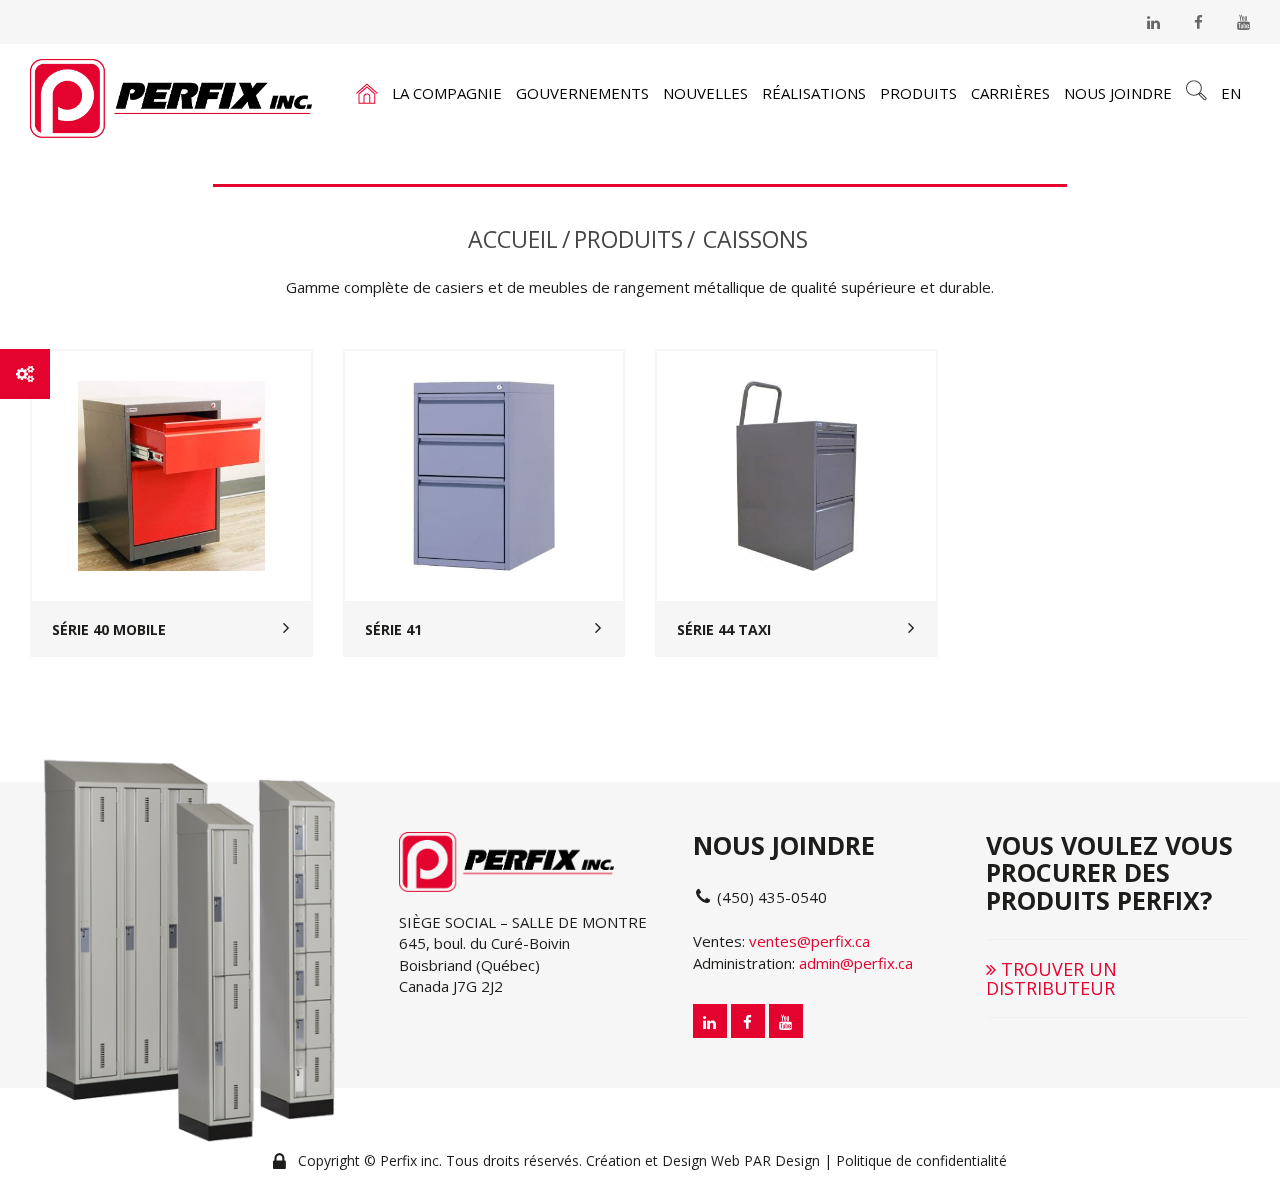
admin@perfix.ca (856, 963)
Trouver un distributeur (1051, 978)
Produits (918, 93)
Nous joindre (1118, 93)
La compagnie (447, 93)
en (1231, 93)
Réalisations (814, 93)
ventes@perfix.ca (809, 941)
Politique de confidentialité (921, 1160)
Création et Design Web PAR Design (703, 1160)
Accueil (513, 239)
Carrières (1010, 93)
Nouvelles (705, 93)
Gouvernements (582, 93)
